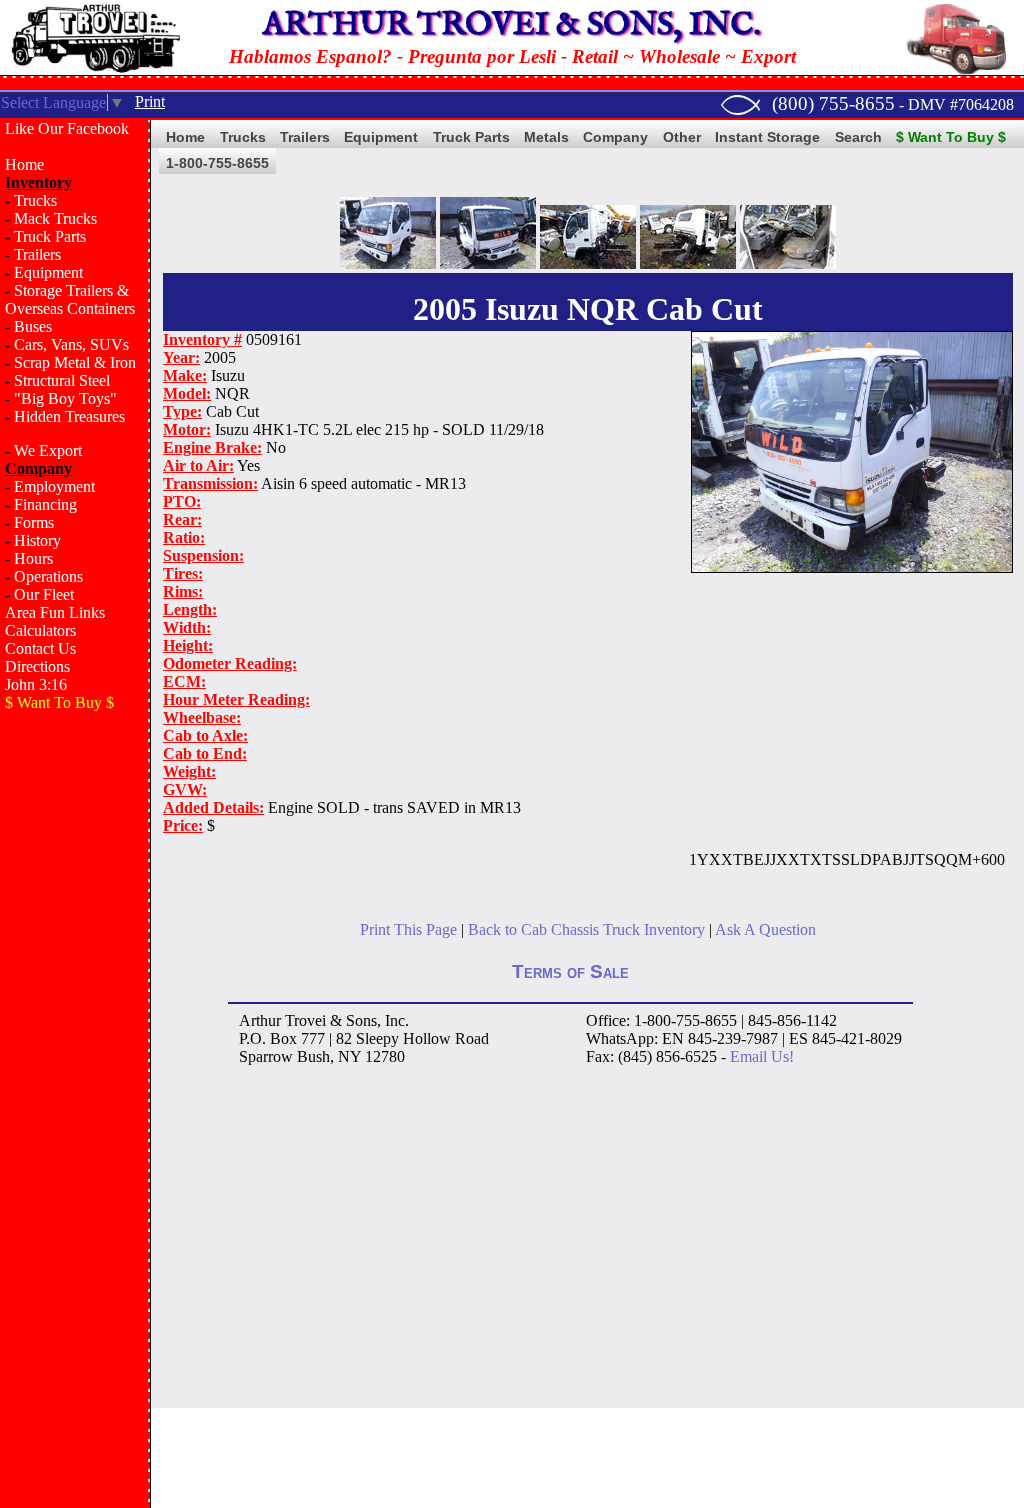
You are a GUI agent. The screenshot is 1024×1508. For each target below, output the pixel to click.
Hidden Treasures (69, 416)
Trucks (35, 200)
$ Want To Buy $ (951, 137)
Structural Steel (62, 380)
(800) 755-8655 (833, 103)
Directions (37, 666)
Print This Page (408, 929)
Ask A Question (765, 929)
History (37, 540)
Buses (33, 326)
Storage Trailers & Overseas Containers (70, 299)
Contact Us (40, 648)
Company (615, 137)
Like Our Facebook (67, 128)
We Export (48, 450)
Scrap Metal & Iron (75, 362)
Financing (45, 504)
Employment (54, 486)
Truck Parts (50, 236)
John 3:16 (36, 684)
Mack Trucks (55, 218)
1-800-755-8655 (217, 163)
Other (682, 137)
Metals (546, 137)
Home (24, 164)
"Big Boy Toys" (65, 398)
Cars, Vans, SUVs (71, 344)
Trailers (37, 254)
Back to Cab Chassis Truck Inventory (586, 929)
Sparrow (266, 1056)
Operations (48, 576)
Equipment (48, 272)
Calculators (40, 630)
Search (858, 137)
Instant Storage (767, 137)
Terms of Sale (570, 971)
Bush (313, 1056)
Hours (33, 558)
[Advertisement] (75, 1046)
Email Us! (762, 1056)
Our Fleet (44, 594)
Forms (34, 522)
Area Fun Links (55, 612)
